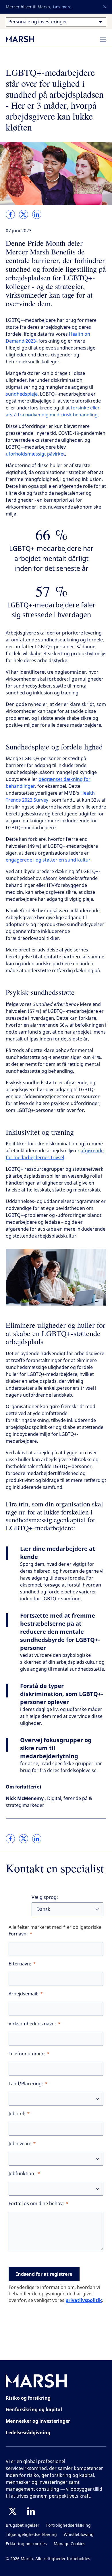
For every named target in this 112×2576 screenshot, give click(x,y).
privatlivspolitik (84, 2300)
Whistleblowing (79, 2535)
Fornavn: (18, 1934)
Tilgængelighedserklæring (31, 2535)
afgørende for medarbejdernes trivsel (55, 1154)
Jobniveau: (20, 2144)
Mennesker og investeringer (38, 2421)
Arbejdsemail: (24, 1994)
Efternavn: (20, 1964)
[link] (10, 214)
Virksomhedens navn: (32, 2024)
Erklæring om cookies (26, 2544)
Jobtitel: (17, 2114)
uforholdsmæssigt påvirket (35, 454)
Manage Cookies (69, 2544)
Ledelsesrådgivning (28, 2433)
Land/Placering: (26, 2084)
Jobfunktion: (22, 2174)
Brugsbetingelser (23, 2525)
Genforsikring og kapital (34, 2409)
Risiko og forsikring (28, 2398)
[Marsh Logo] (36, 2382)
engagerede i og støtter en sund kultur (48, 860)
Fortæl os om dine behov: (36, 2204)
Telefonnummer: (27, 2054)
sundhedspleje (22, 394)
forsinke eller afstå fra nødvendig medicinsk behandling (53, 411)
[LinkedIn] (31, 2511)
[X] (13, 2511)
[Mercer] (26, 39)
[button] (105, 7)
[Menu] (103, 39)
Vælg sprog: (45, 1897)
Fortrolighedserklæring (68, 2525)
